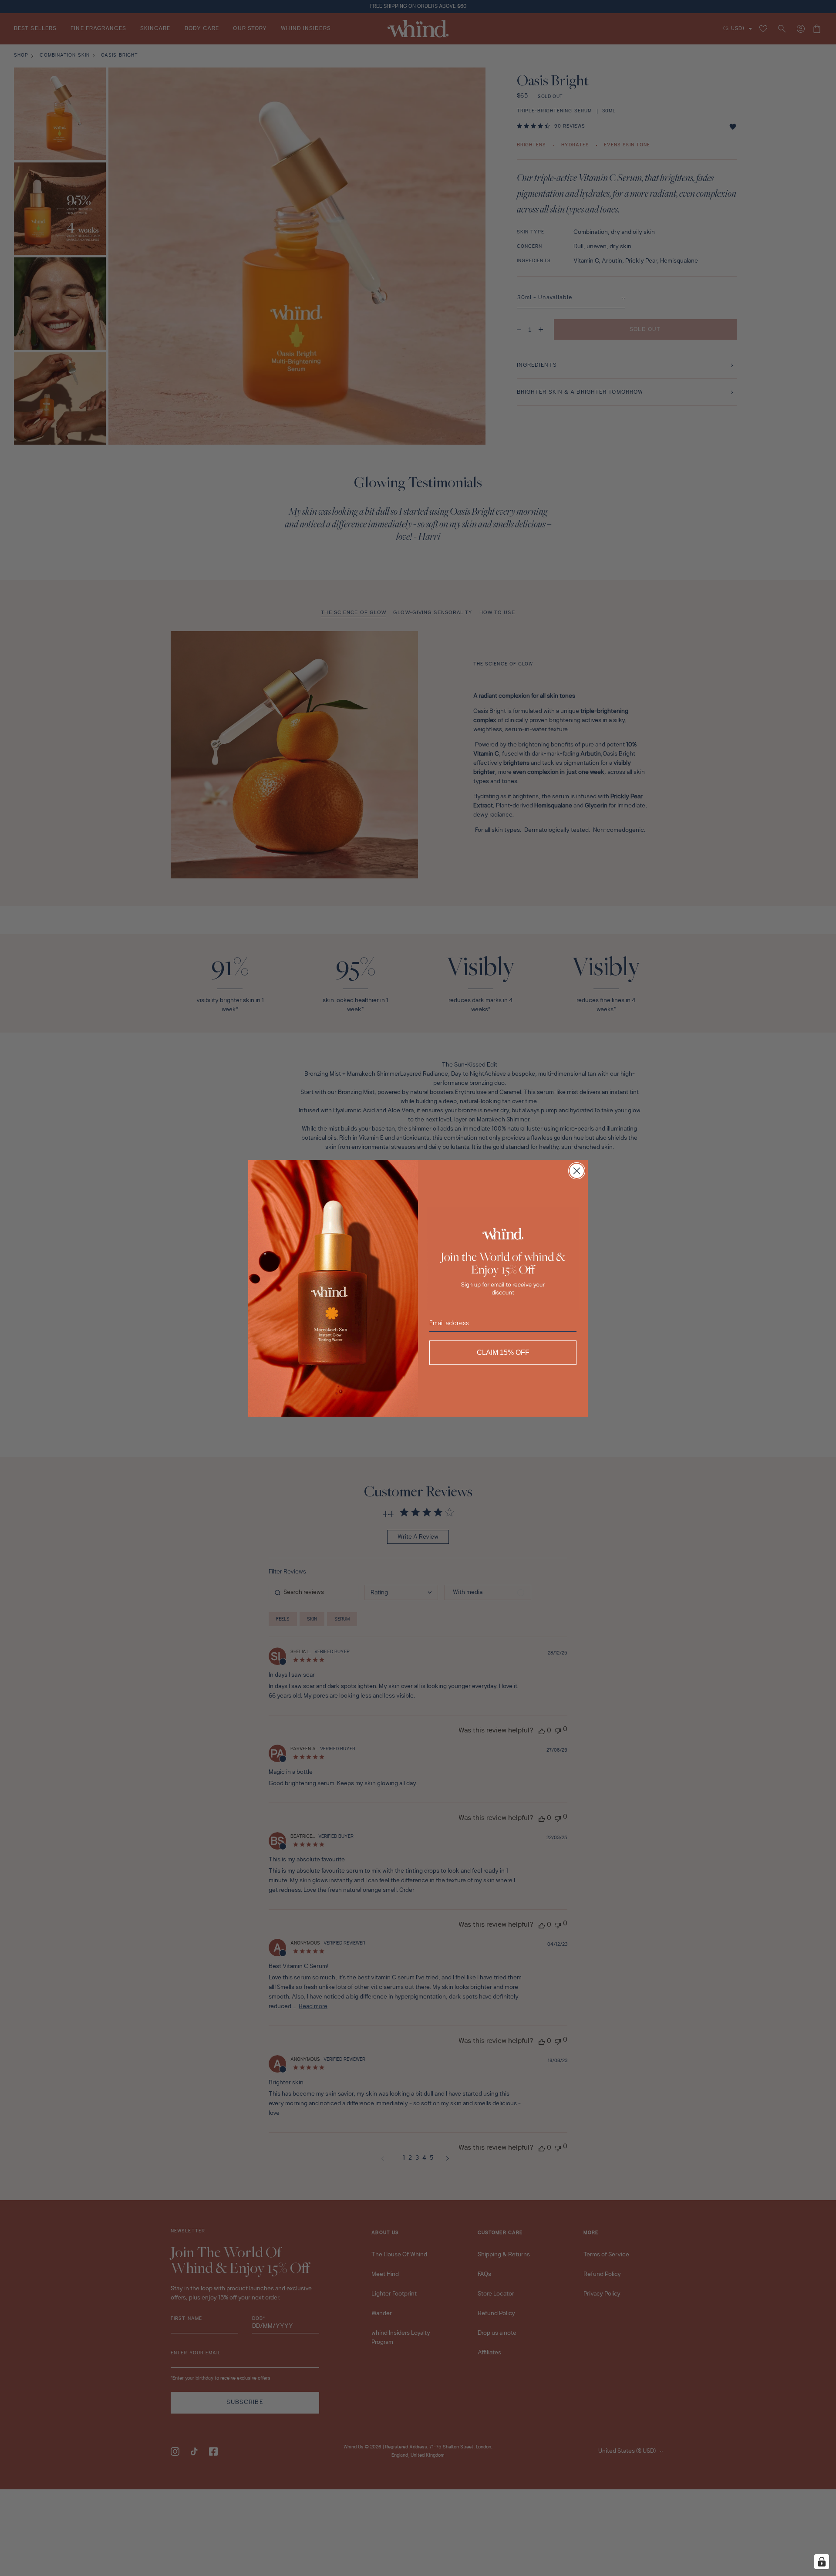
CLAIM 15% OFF (503, 1352)
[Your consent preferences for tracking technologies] (822, 2562)
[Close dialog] (577, 1171)
